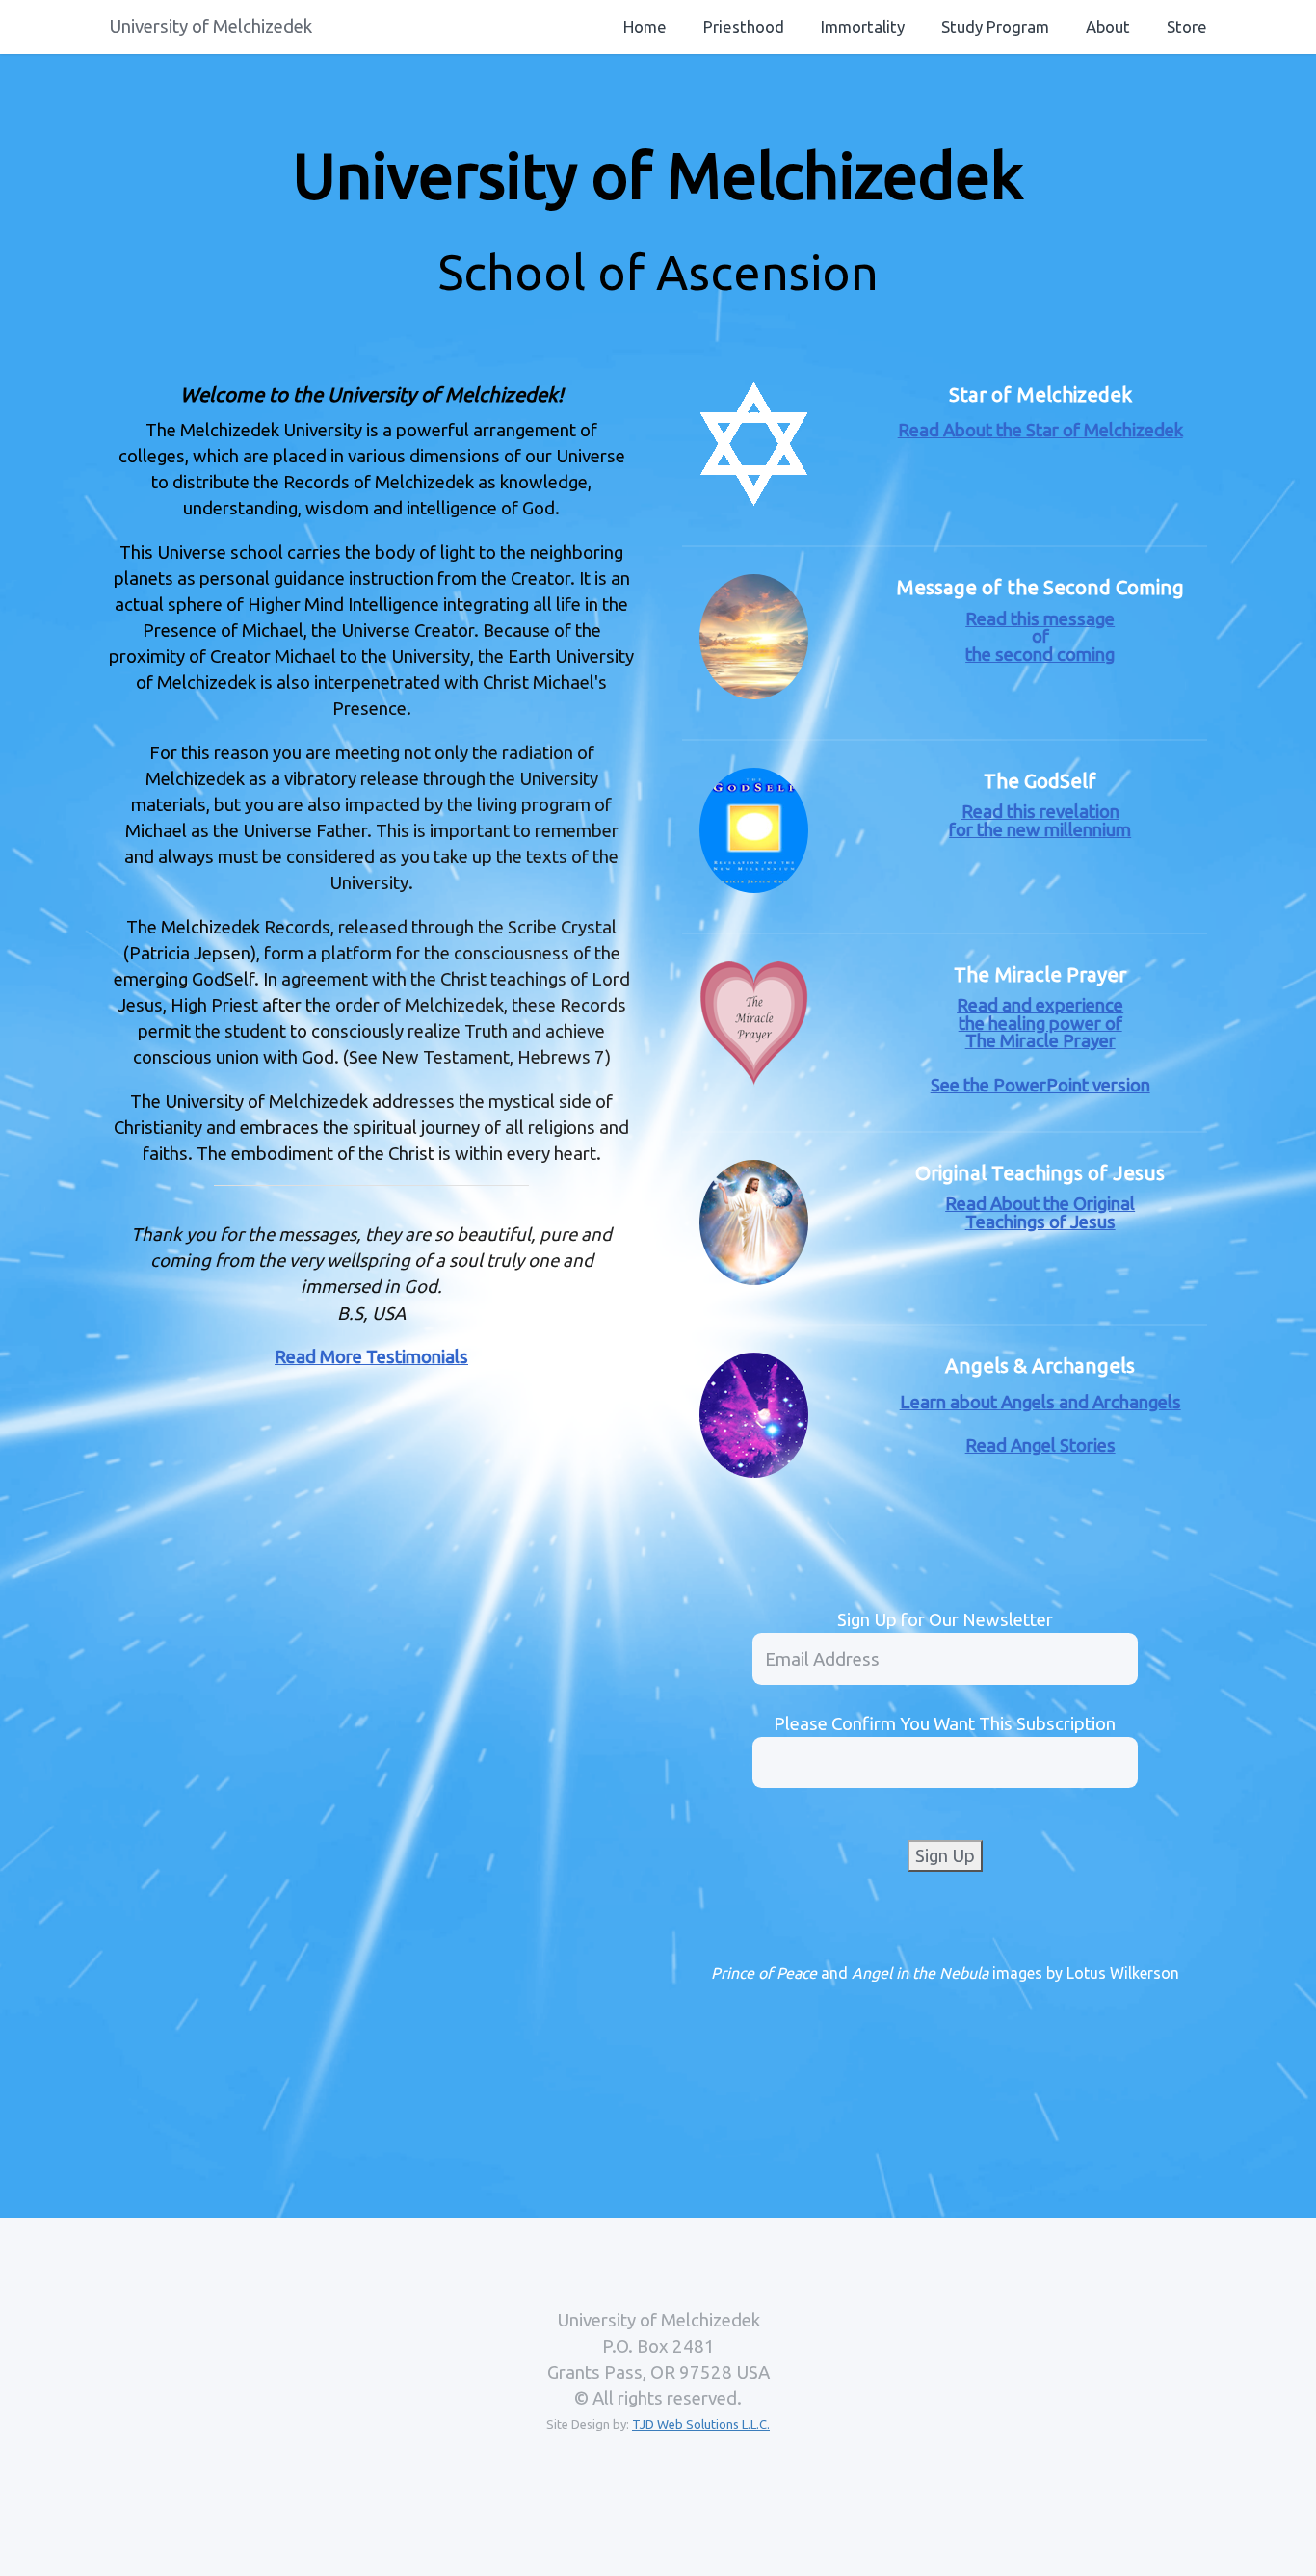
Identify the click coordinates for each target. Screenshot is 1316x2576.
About (1108, 26)
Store (1187, 26)
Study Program (995, 26)
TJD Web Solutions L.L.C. (701, 2424)
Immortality (863, 26)
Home (645, 26)
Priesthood (744, 26)
